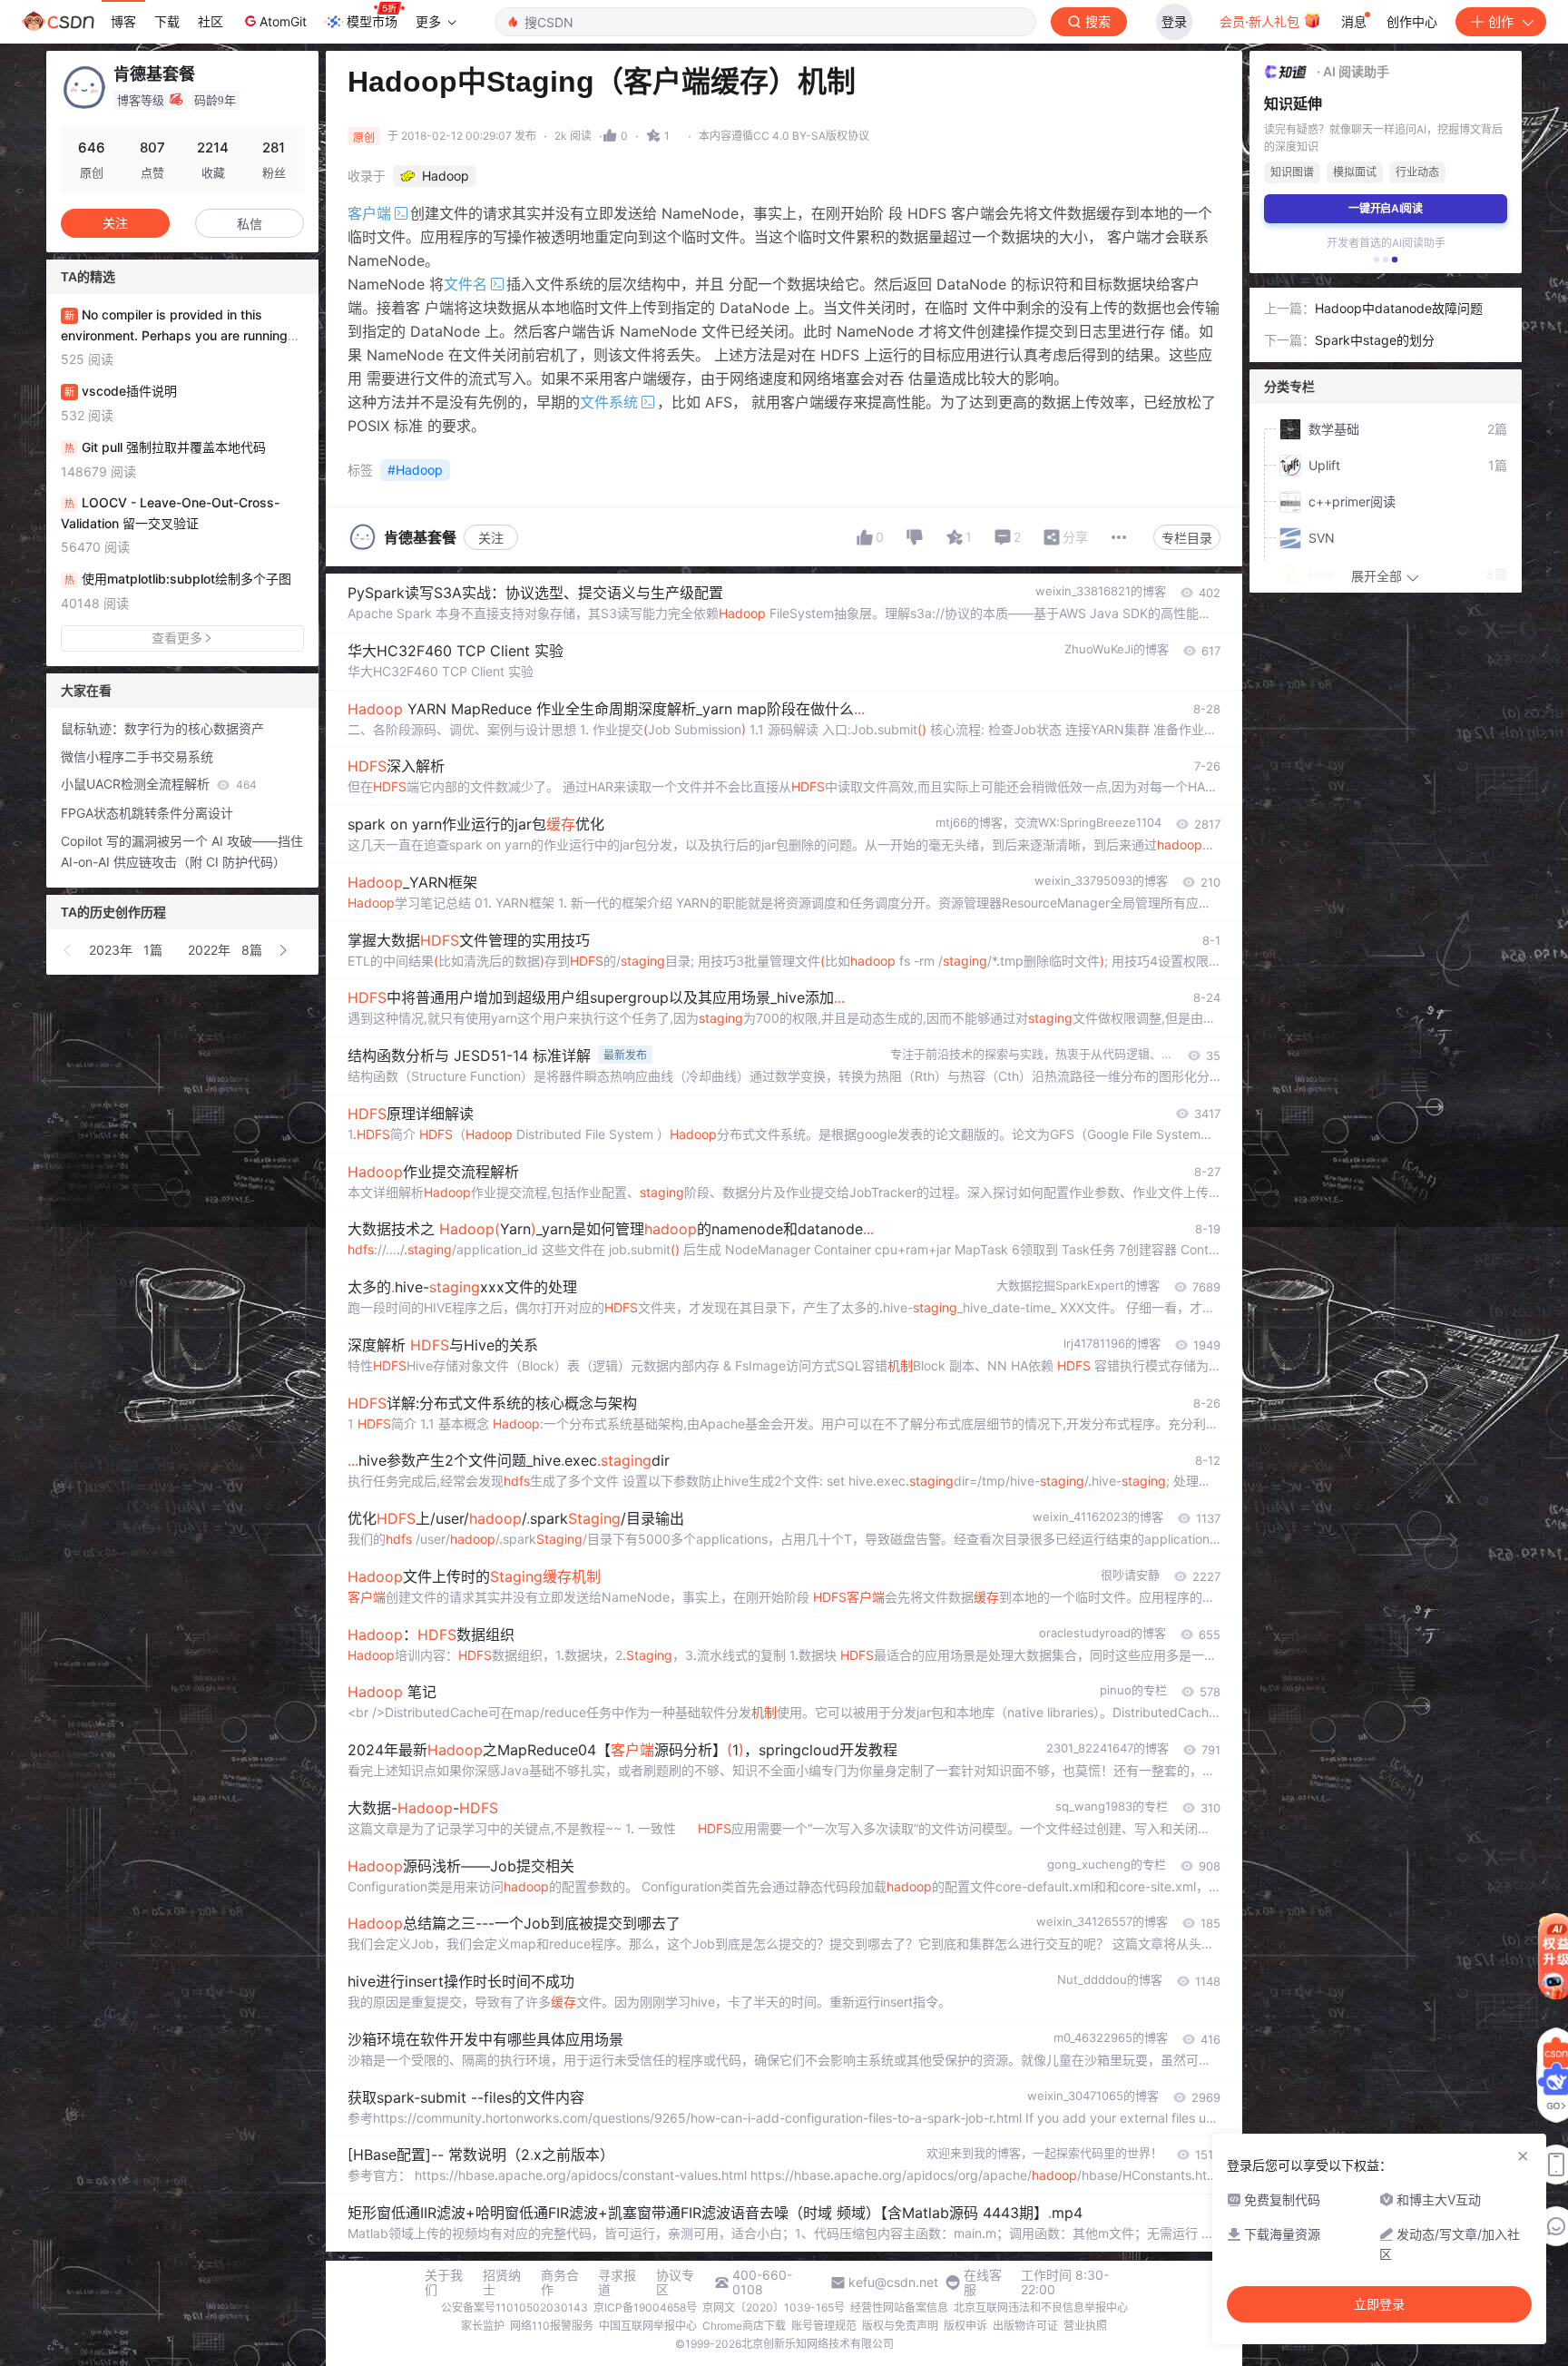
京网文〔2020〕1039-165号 (774, 2307)
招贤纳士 (502, 2283)
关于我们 (444, 2283)
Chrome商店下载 (744, 2326)
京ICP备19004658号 (645, 2307)
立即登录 (1379, 2304)
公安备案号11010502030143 (514, 2307)
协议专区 (675, 2283)
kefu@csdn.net (893, 2283)
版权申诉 (965, 2326)
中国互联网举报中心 (648, 2326)
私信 (250, 224)
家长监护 (483, 2326)
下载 (167, 21)
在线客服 (983, 2283)
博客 (123, 21)
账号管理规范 (824, 2326)
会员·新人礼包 (1261, 21)
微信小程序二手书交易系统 (137, 756)
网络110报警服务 (552, 2326)
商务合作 (560, 2283)
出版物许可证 (1025, 2326)
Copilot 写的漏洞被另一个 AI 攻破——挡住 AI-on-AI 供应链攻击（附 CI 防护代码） (182, 851)
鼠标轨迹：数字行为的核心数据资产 (162, 728)
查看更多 (177, 638)
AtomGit (283, 21)
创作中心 (1412, 21)
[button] (68, 950)
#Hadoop (415, 470)
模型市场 (372, 21)
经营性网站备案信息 (899, 2307)
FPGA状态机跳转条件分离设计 (147, 813)
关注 (491, 538)
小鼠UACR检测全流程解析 (159, 784)
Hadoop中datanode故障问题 (1399, 308)
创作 (1501, 21)
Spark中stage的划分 (1375, 340)
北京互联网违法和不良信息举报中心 (1041, 2307)
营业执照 (1085, 2326)
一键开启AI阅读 (1386, 208)
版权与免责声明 (900, 2326)
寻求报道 (617, 2283)
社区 (211, 21)
